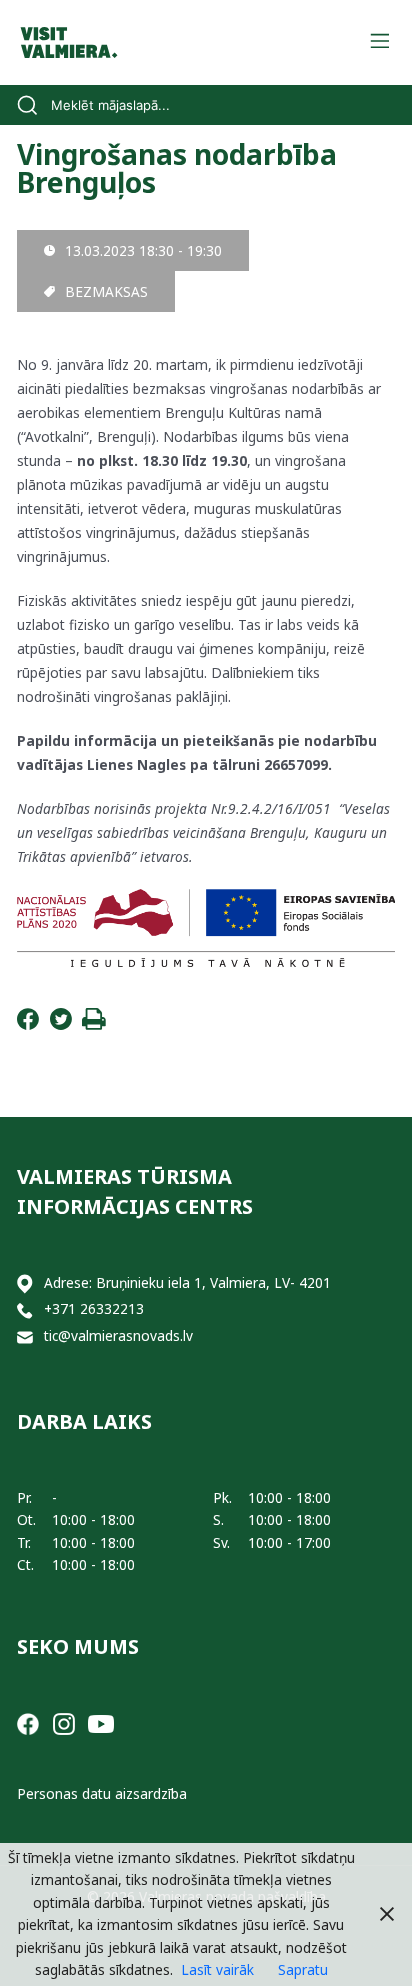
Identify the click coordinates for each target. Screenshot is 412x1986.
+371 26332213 (94, 1308)
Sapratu (303, 1969)
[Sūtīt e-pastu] (25, 1336)
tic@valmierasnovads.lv (118, 1335)
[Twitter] (61, 1024)
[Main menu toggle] (379, 42)
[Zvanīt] (25, 1309)
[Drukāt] (94, 1024)
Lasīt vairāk (217, 1969)
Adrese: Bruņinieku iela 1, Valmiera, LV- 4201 (187, 1282)
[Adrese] (25, 1283)
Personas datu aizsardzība (102, 1793)
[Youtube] (101, 1722)
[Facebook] (28, 1024)
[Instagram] (64, 1722)
